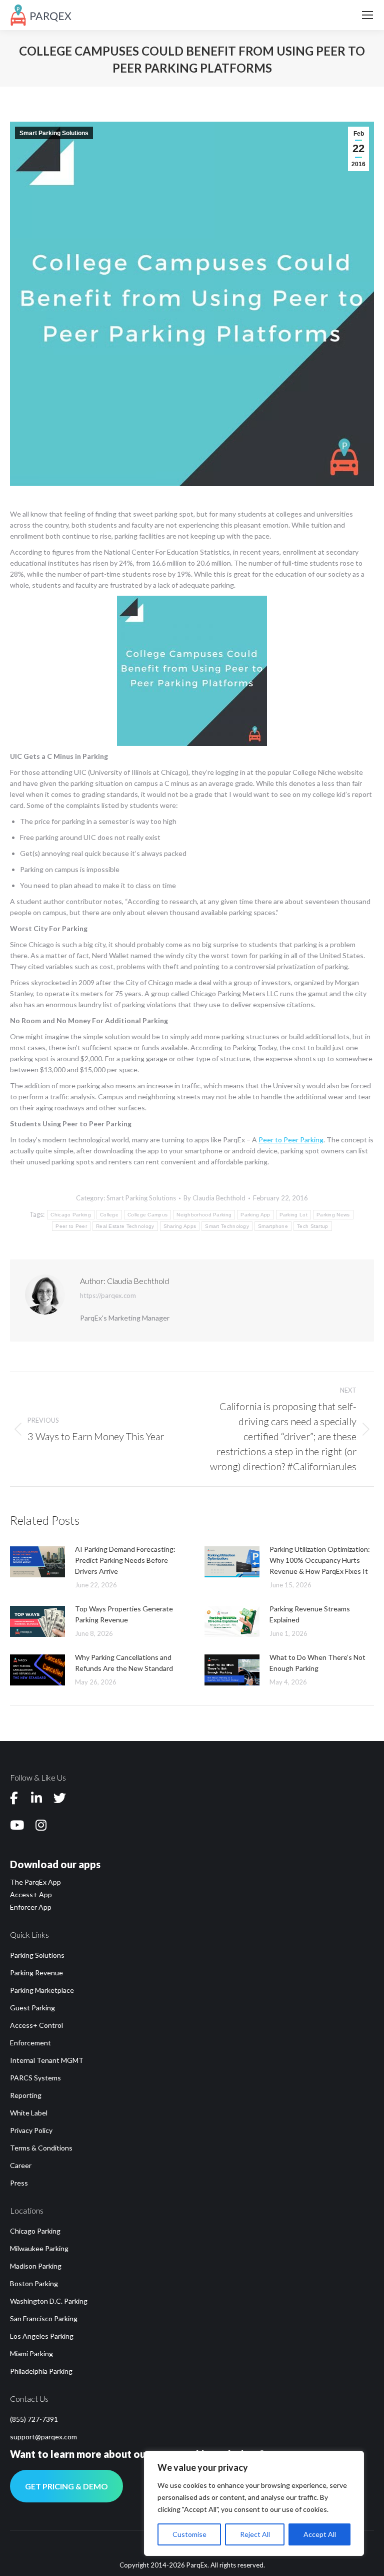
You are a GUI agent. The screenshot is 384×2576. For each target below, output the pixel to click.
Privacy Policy (31, 2130)
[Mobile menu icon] (367, 15)
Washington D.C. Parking (49, 2301)
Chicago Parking (71, 1215)
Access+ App (31, 1894)
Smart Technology (227, 1226)
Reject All (255, 2534)
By (214, 1198)
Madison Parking (36, 2266)
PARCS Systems (35, 2078)
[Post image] (37, 1562)
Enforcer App (31, 1907)
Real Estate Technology (125, 1226)
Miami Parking (31, 2353)
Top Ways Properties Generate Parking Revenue (124, 1614)
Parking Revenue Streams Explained (310, 1614)
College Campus (147, 1215)
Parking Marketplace (42, 1990)
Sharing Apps (180, 1226)
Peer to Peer (71, 1226)
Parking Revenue (36, 1973)
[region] (254, 2503)
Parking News (333, 1215)
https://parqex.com (108, 1296)
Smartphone (273, 1226)
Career (21, 2165)
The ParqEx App (35, 1882)
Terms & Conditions (41, 2148)
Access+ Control (36, 2025)
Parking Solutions (37, 1955)
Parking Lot (293, 1215)
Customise (189, 2534)
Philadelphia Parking (41, 2371)
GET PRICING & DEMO (66, 2486)
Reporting (26, 2095)
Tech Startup (313, 1226)
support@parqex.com (43, 2437)
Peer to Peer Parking (291, 1140)
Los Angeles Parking (42, 2336)
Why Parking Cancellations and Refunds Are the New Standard (124, 1663)
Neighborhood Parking (204, 1215)
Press (19, 2183)
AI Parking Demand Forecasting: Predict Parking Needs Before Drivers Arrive (125, 1560)
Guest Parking (32, 2008)
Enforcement (30, 2043)
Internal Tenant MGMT (47, 2060)
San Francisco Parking (44, 2318)
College (109, 1215)
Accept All (320, 2534)
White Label (29, 2113)
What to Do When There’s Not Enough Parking (317, 1663)
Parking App (255, 1215)
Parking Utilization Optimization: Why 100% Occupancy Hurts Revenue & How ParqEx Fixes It (320, 1560)
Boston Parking (34, 2283)
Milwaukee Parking (39, 2248)
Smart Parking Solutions (54, 133)
